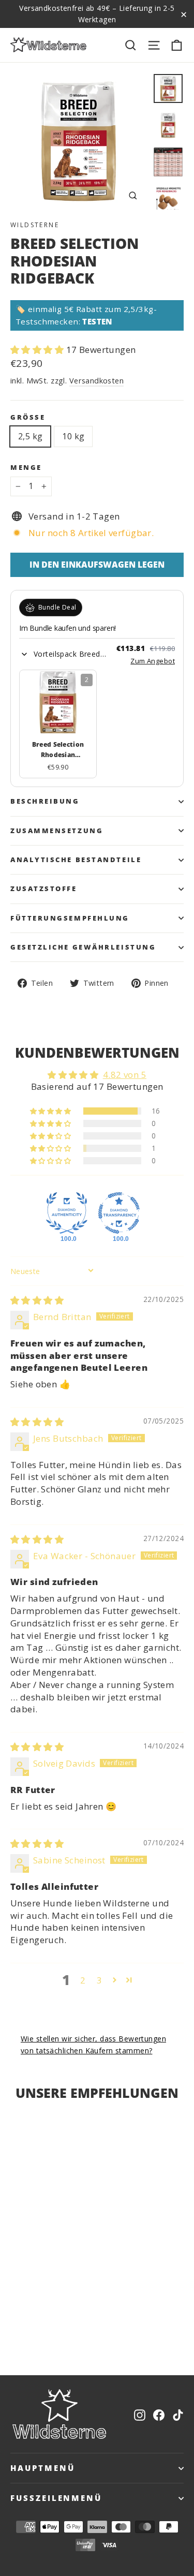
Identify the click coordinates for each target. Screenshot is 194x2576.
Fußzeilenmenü (56, 2498)
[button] (38, 350)
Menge (26, 468)
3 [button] (99, 1980)
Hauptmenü (42, 2468)
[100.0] (67, 1213)
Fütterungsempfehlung (70, 918)
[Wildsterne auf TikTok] (178, 2414)
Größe (28, 417)
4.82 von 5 (125, 1075)
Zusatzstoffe (44, 889)
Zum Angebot (153, 661)
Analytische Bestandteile (76, 860)
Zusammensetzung (57, 831)
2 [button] (83, 1980)
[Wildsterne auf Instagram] (140, 2414)
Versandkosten (97, 381)
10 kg (73, 436)
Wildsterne (35, 225)
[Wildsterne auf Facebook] (159, 2414)
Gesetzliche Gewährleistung (83, 947)
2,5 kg (30, 436)
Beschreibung (45, 801)
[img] (37, 1300)
